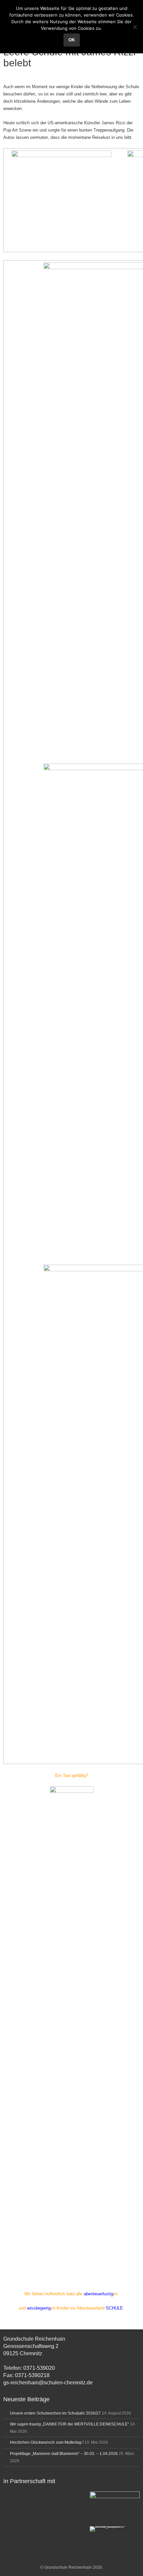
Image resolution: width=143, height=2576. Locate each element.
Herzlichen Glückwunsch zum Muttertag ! (47, 2442)
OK (72, 40)
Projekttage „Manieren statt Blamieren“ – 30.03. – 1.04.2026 (64, 2454)
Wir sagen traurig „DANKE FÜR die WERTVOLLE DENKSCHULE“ (70, 2424)
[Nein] (135, 27)
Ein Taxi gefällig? (72, 1775)
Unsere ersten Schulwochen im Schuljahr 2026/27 (55, 2413)
